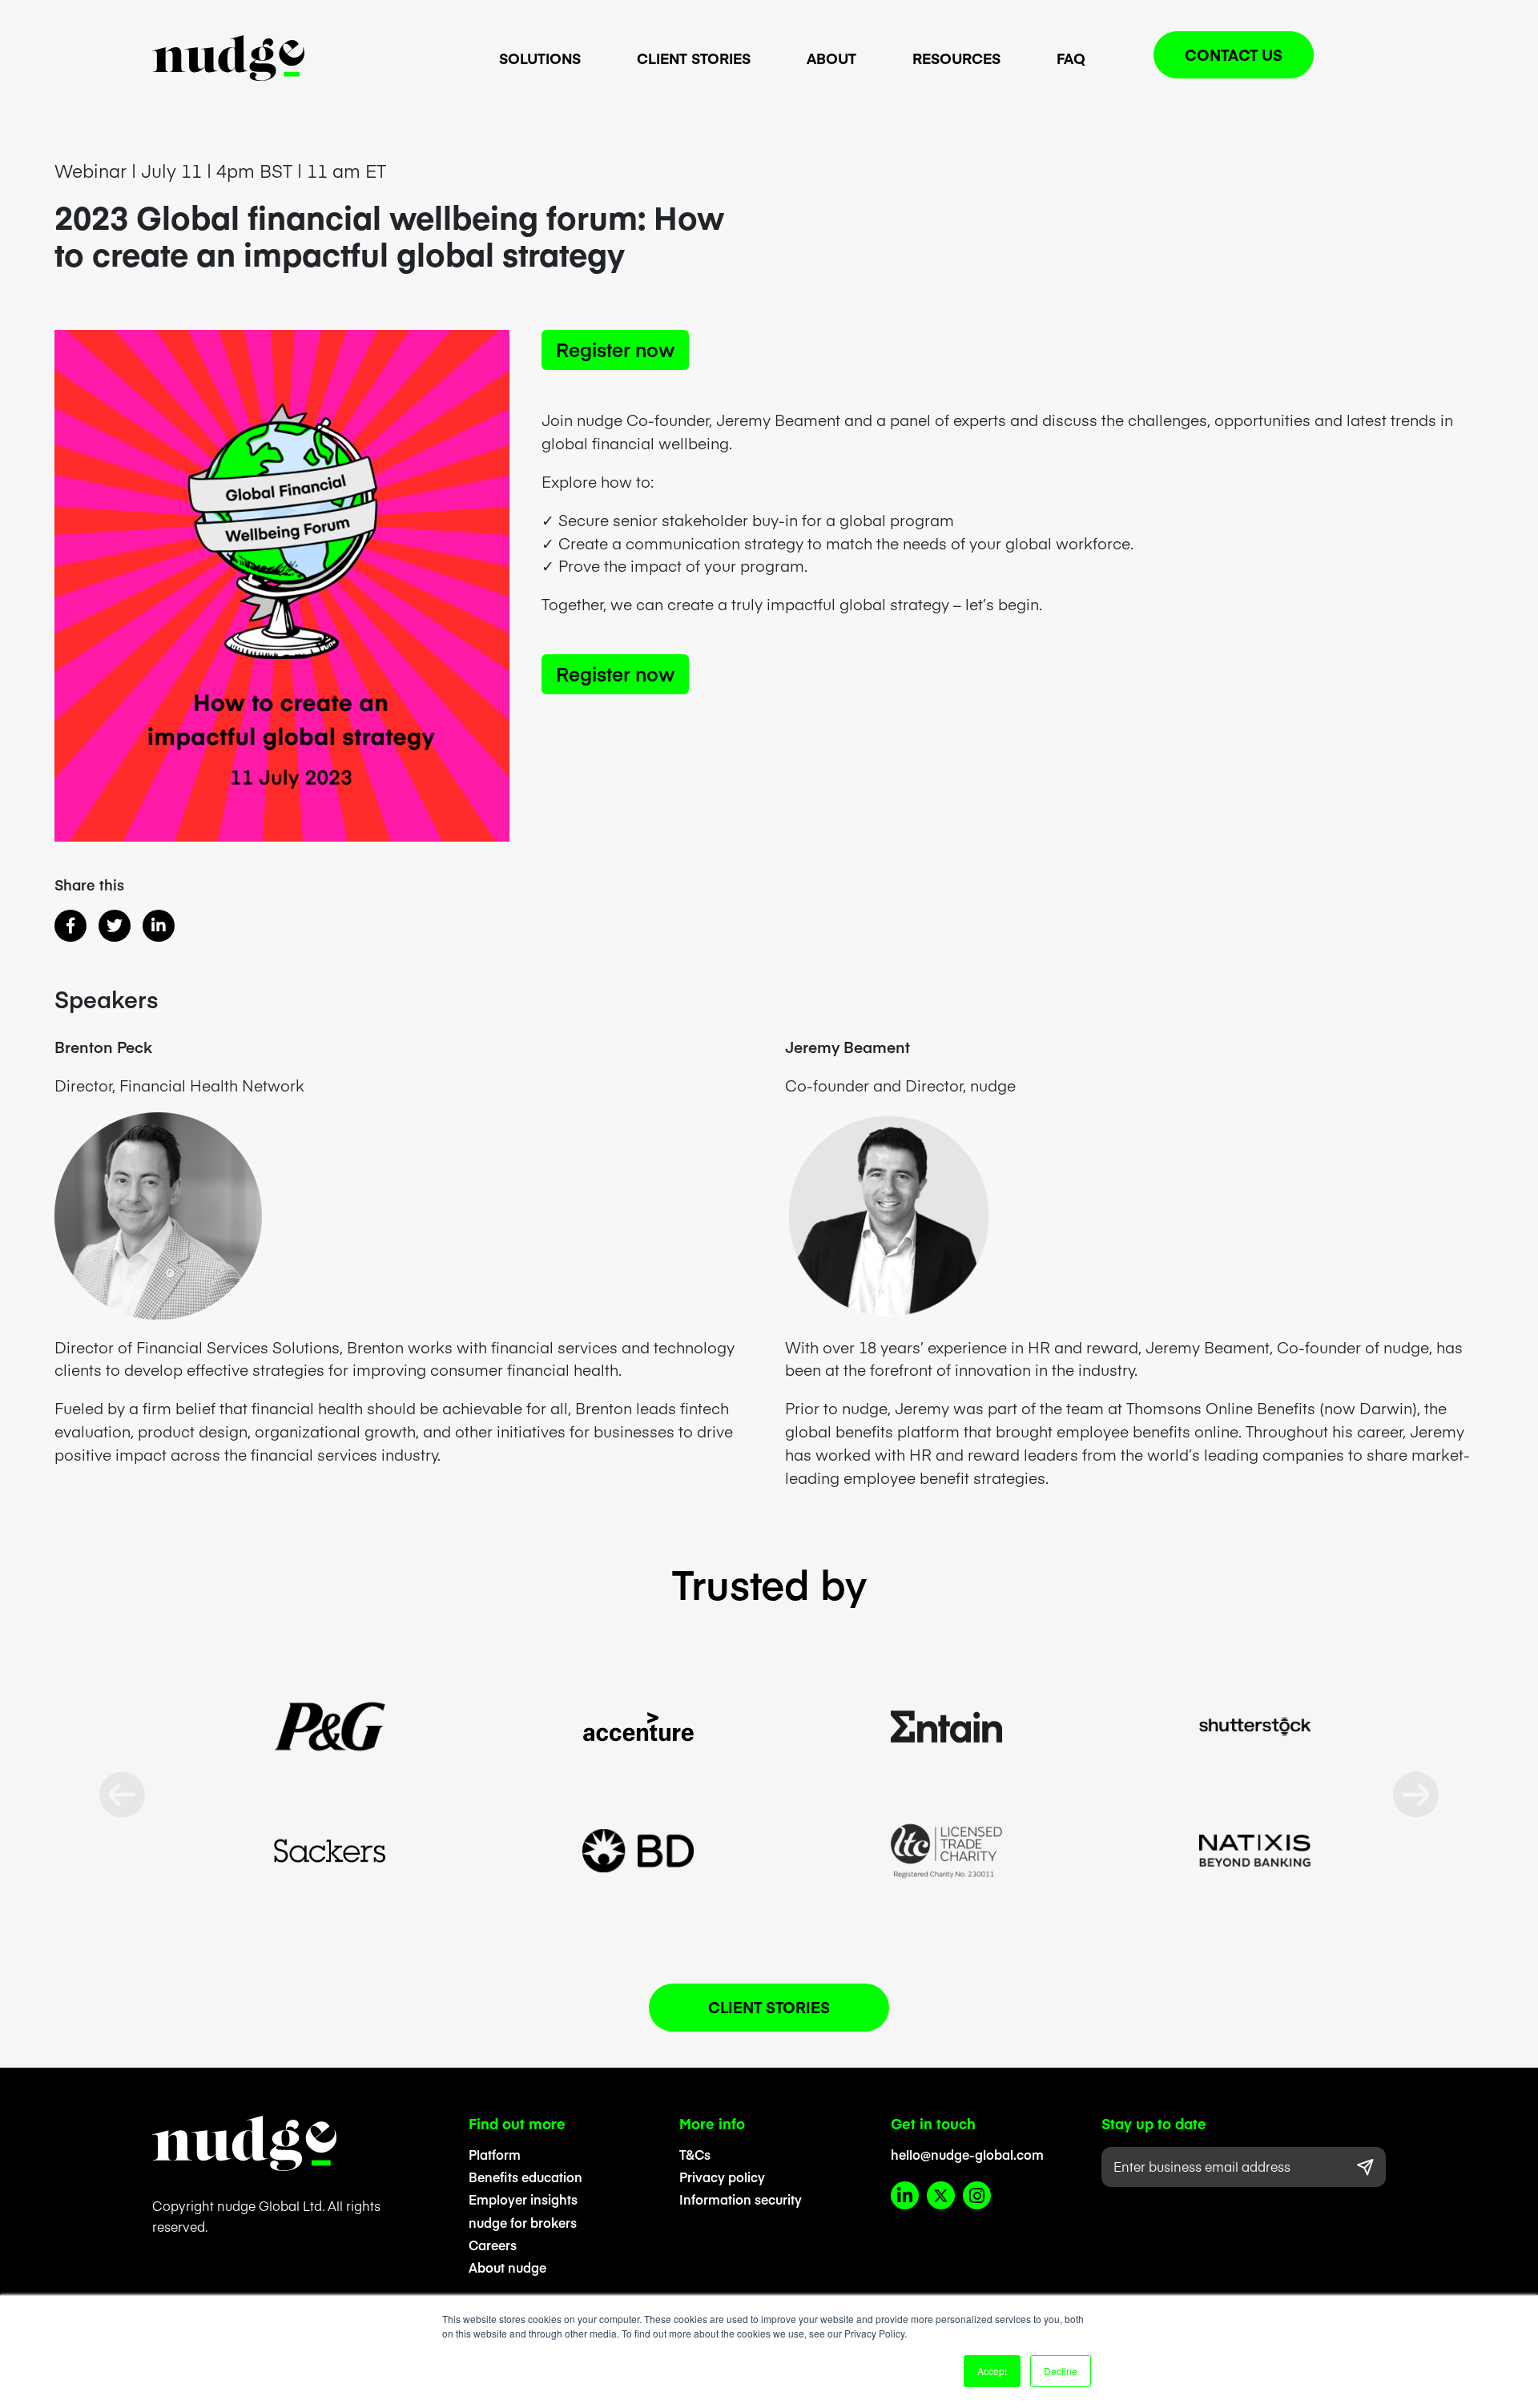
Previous (122, 1795)
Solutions (540, 58)
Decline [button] (1061, 2371)
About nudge (507, 2267)
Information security (741, 2199)
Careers (493, 2245)
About (831, 58)
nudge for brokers (523, 2222)
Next (1416, 1795)
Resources (956, 58)
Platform (495, 2154)
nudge (228, 58)
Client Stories (694, 58)
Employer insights (523, 2199)
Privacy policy (722, 2177)
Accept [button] (992, 2371)
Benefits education (525, 2177)
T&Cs (695, 2154)
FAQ (1071, 58)
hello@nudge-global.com (967, 2154)
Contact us (1234, 54)
